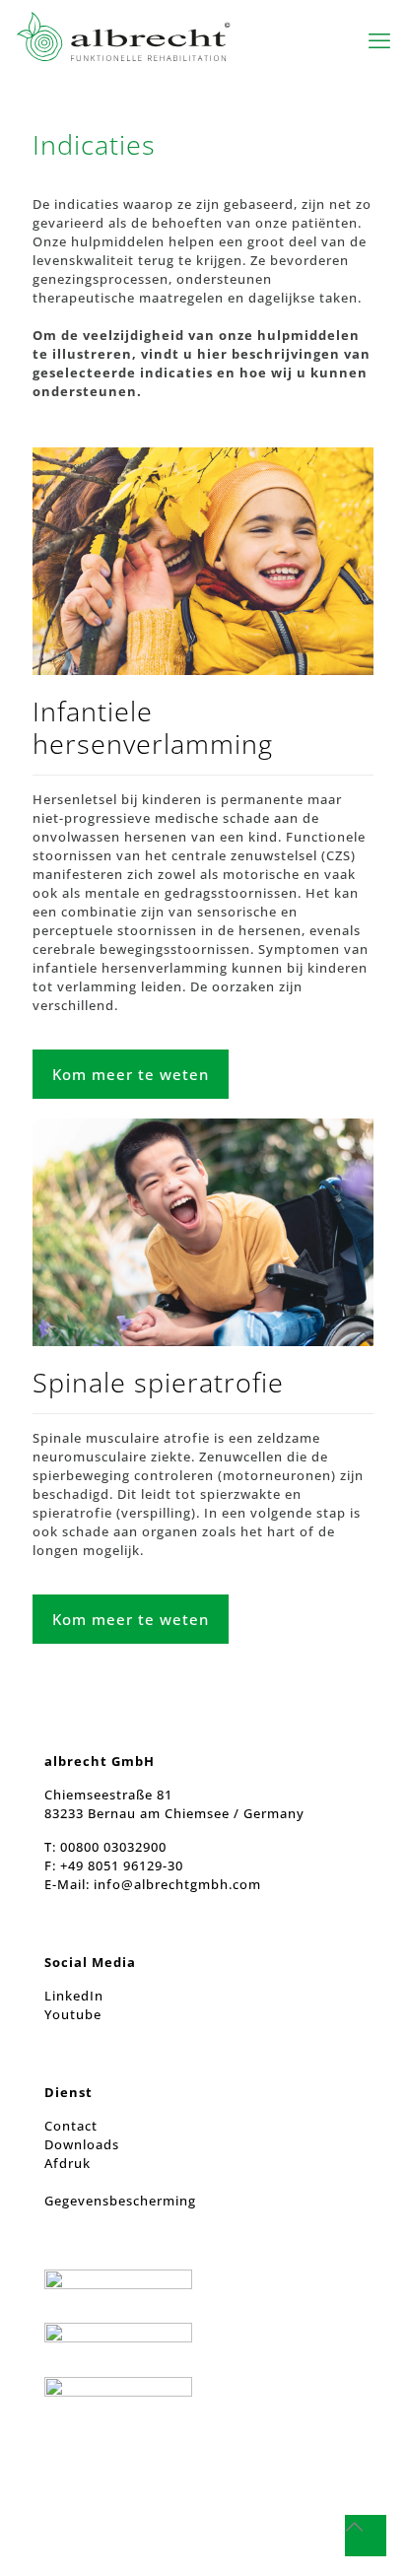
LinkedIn (74, 1996)
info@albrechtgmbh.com (177, 1884)
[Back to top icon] (366, 2536)
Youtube (73, 2014)
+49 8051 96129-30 (120, 1865)
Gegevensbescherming (120, 2201)
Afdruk (68, 2163)
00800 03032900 (113, 1847)
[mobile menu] (379, 39)
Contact (71, 2126)
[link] (203, 561)
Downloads (82, 2144)
